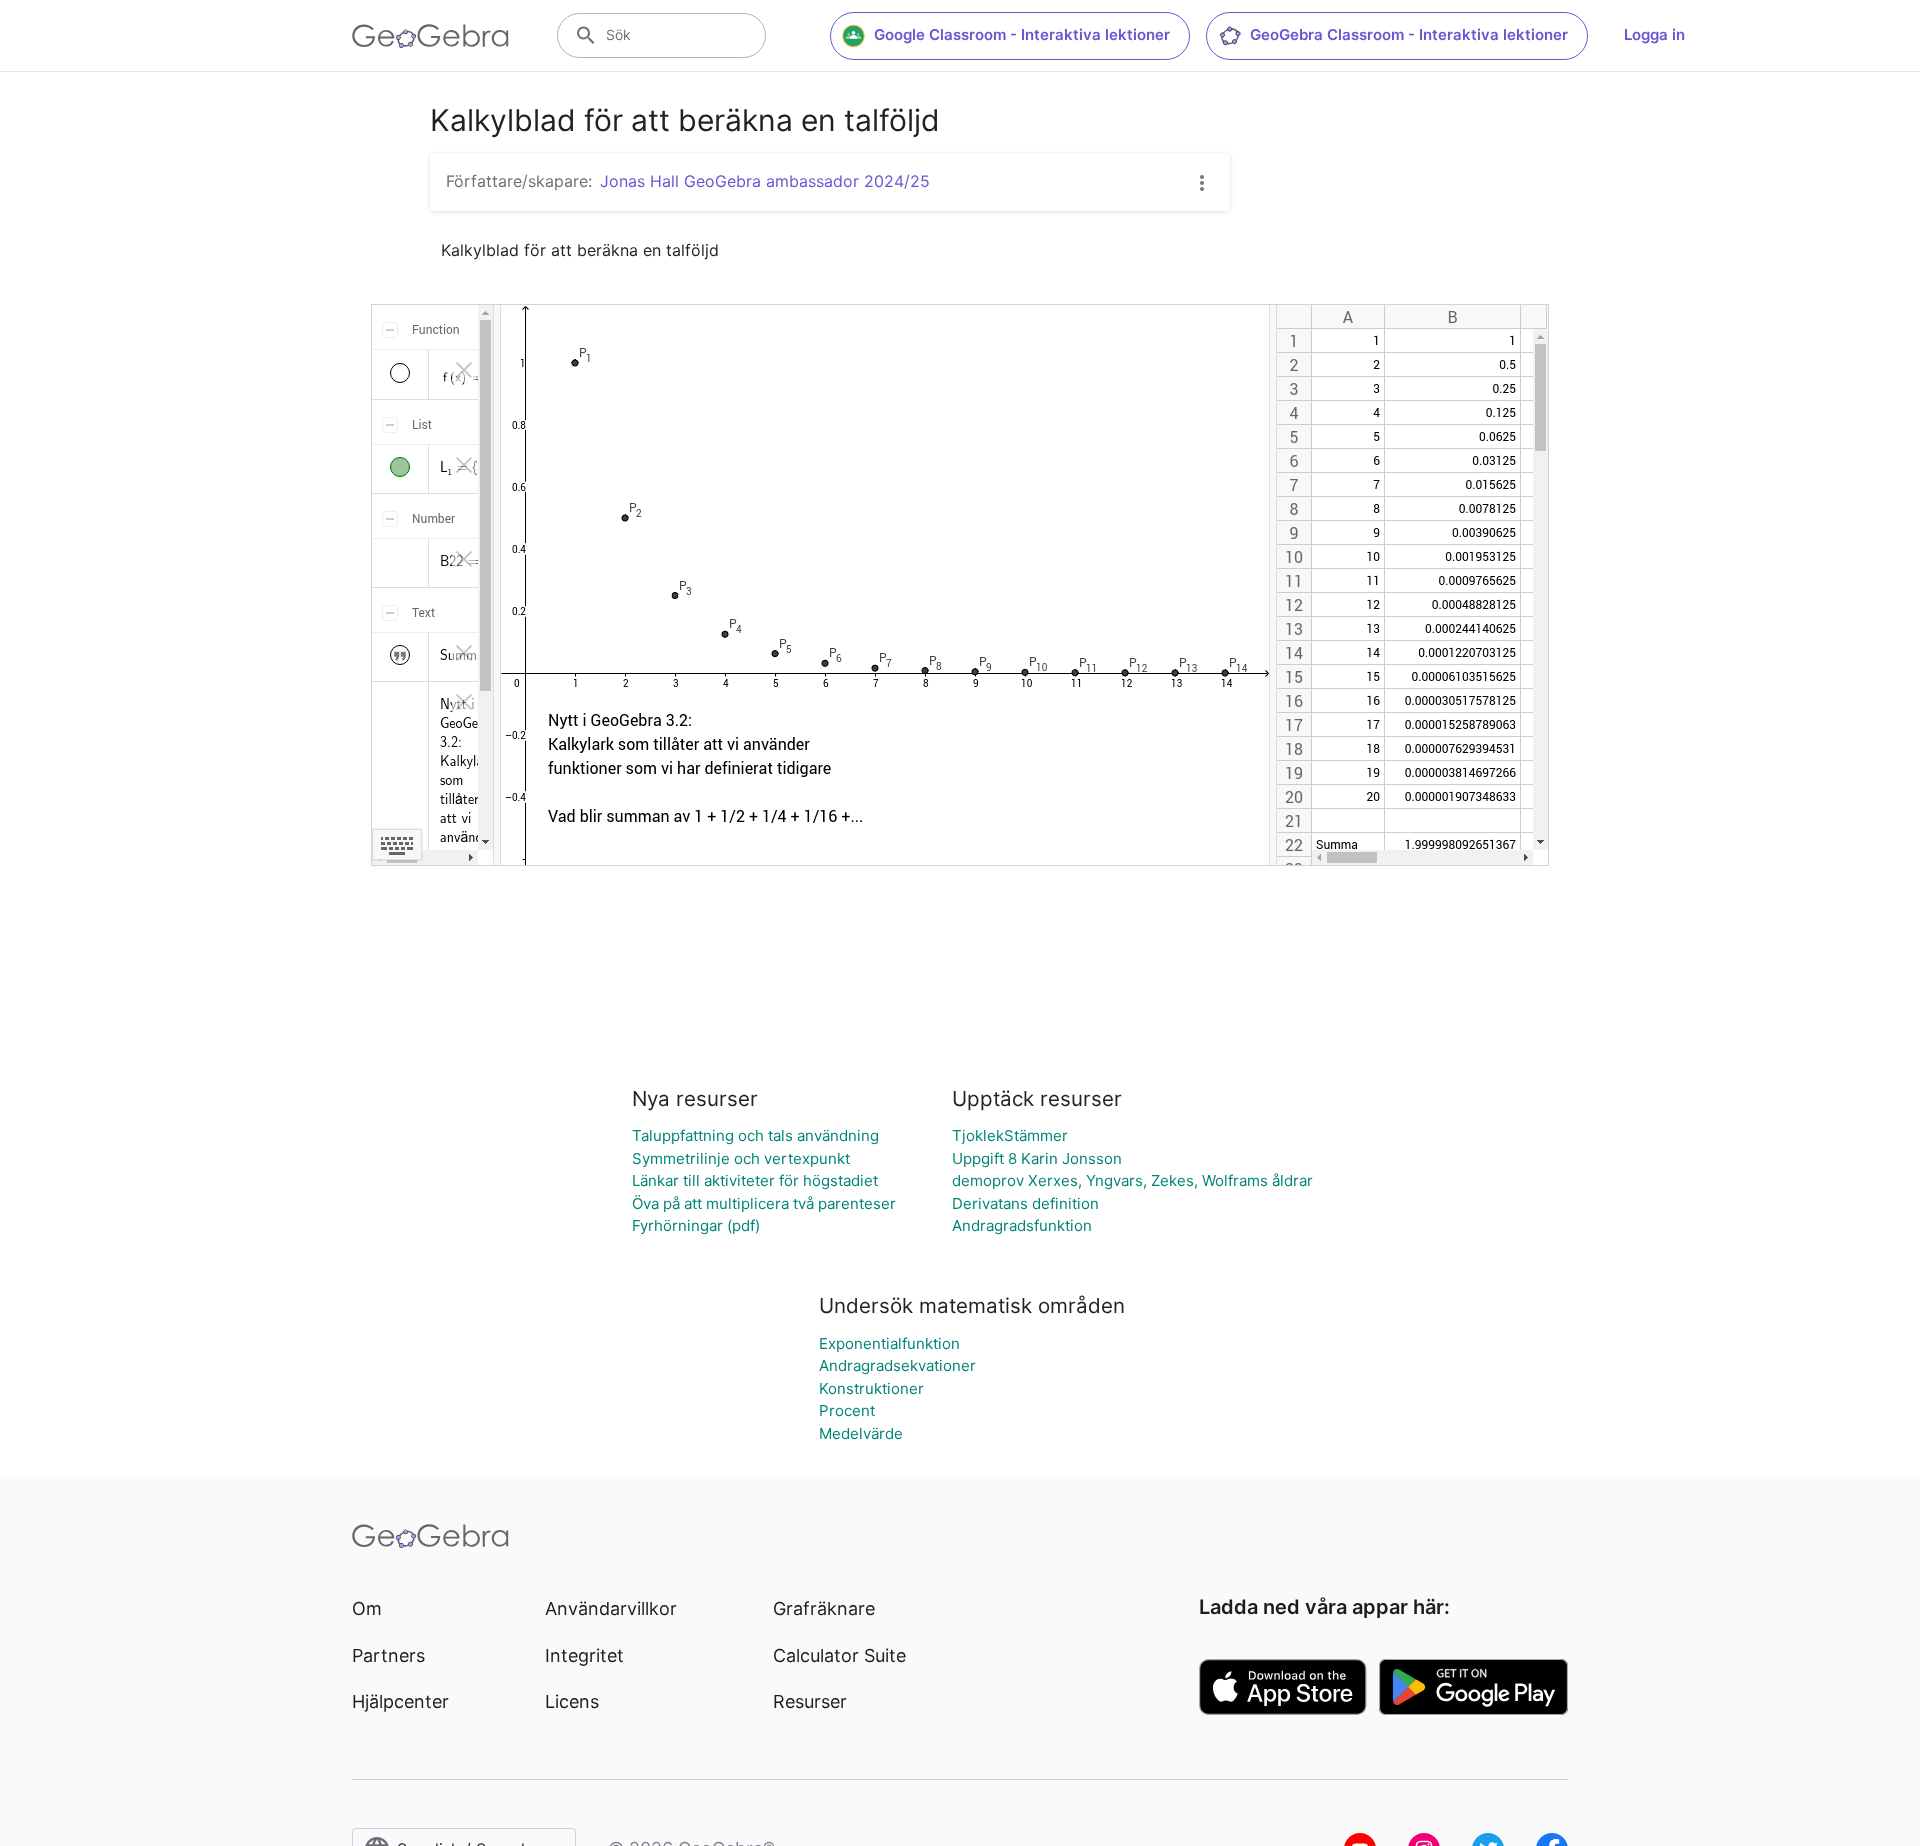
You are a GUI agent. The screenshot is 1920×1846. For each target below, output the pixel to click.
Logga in (1654, 34)
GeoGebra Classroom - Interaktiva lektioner (1409, 34)
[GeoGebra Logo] (430, 36)
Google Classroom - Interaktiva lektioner (1022, 34)
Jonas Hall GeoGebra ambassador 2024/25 (765, 181)
